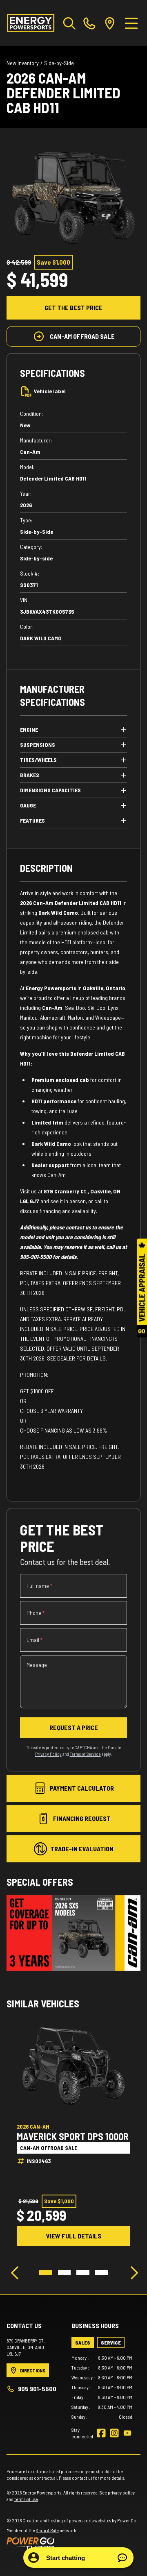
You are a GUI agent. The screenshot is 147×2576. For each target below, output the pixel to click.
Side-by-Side (59, 63)
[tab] (83, 2342)
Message (37, 1665)
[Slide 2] (65, 2272)
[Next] (132, 2272)
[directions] (110, 23)
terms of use (26, 2499)
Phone (36, 1613)
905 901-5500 (37, 2389)
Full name (39, 1586)
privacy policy (121, 2492)
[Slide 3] (83, 2272)
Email (35, 1640)
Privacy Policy (48, 1754)
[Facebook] (101, 2433)
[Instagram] (114, 2433)
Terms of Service (85, 1754)
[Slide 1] (46, 2272)
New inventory (23, 63)
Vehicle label (50, 391)
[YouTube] (127, 2433)
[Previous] (15, 2272)
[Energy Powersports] (31, 23)
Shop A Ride (47, 2530)
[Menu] (131, 23)
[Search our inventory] (69, 23)
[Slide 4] (102, 2272)
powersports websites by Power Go (103, 2520)
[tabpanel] (102, 2387)
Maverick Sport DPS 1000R (73, 2136)
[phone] (89, 23)
